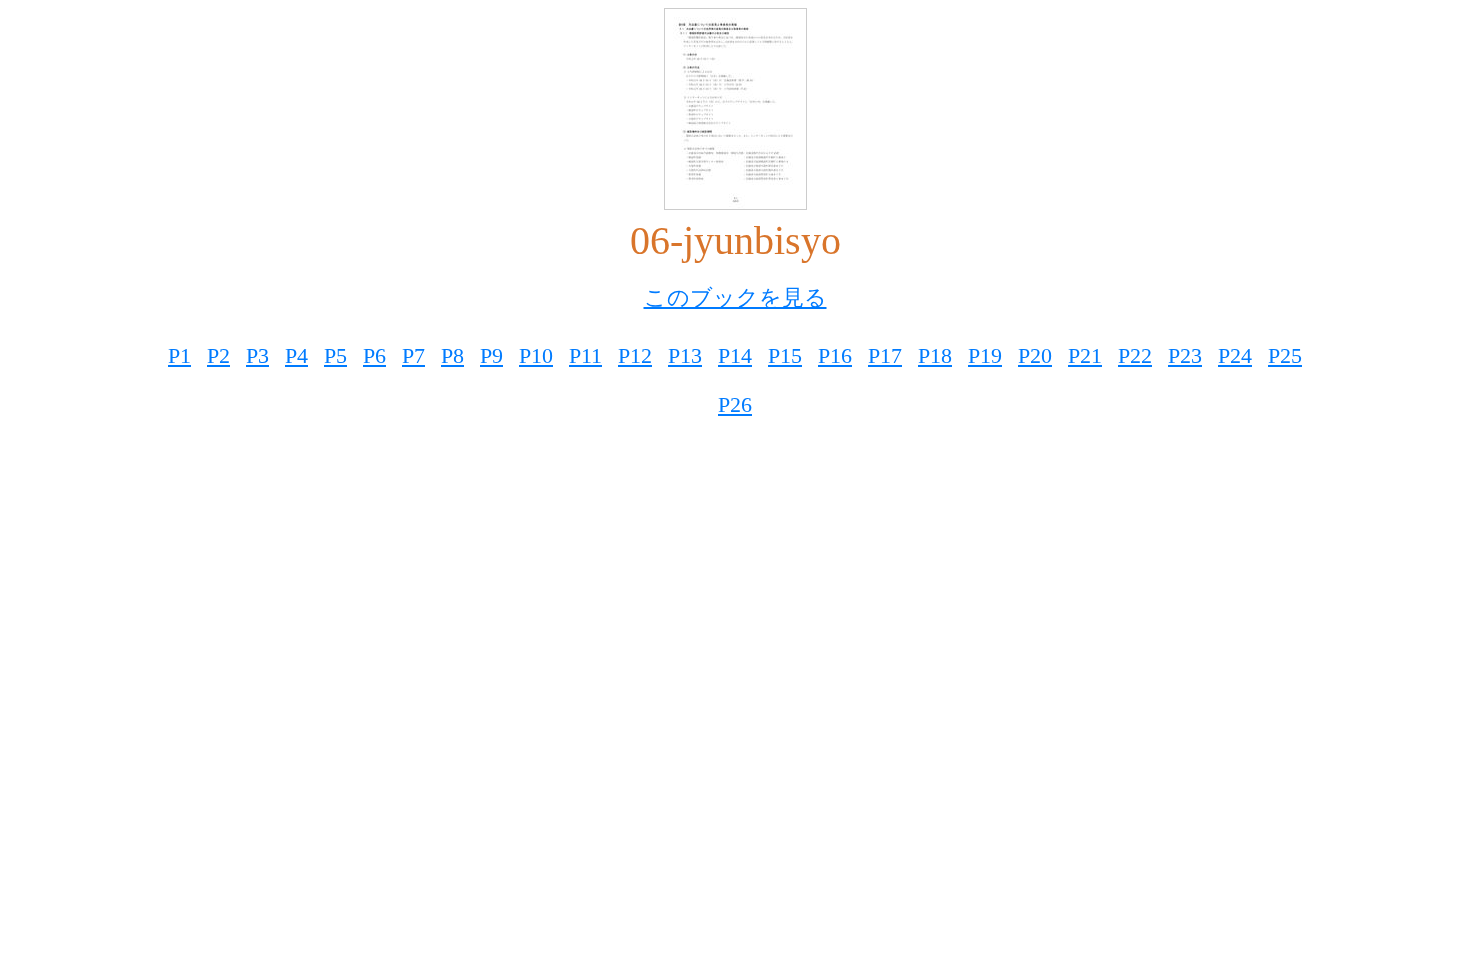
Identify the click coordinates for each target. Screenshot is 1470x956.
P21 (1085, 355)
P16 (835, 355)
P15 (785, 355)
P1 (179, 355)
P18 (935, 355)
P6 (374, 355)
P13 (685, 355)
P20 (1035, 355)
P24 (1235, 355)
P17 (885, 355)
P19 (985, 355)
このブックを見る (735, 297)
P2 (218, 355)
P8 (452, 355)
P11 (585, 355)
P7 (413, 355)
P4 (296, 355)
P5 (335, 355)
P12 (635, 355)
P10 (536, 355)
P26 (735, 404)
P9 (491, 355)
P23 (1185, 355)
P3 (257, 355)
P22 (1135, 355)
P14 (735, 355)
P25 (1285, 355)
